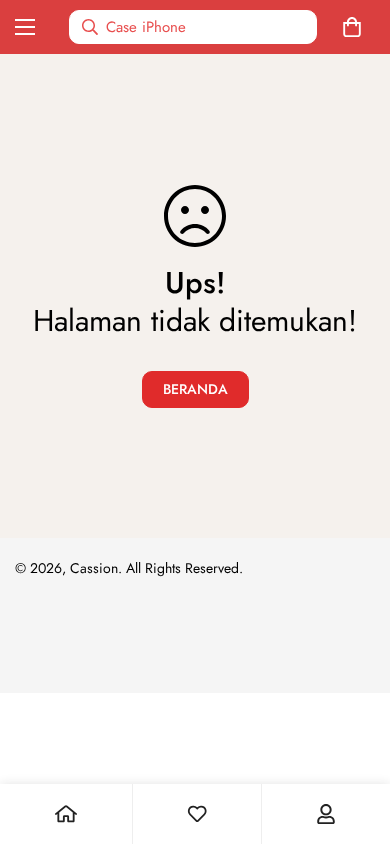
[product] (66, 814)
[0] (356, 27)
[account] (326, 814)
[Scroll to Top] (354, 738)
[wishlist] (197, 814)
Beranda (195, 389)
